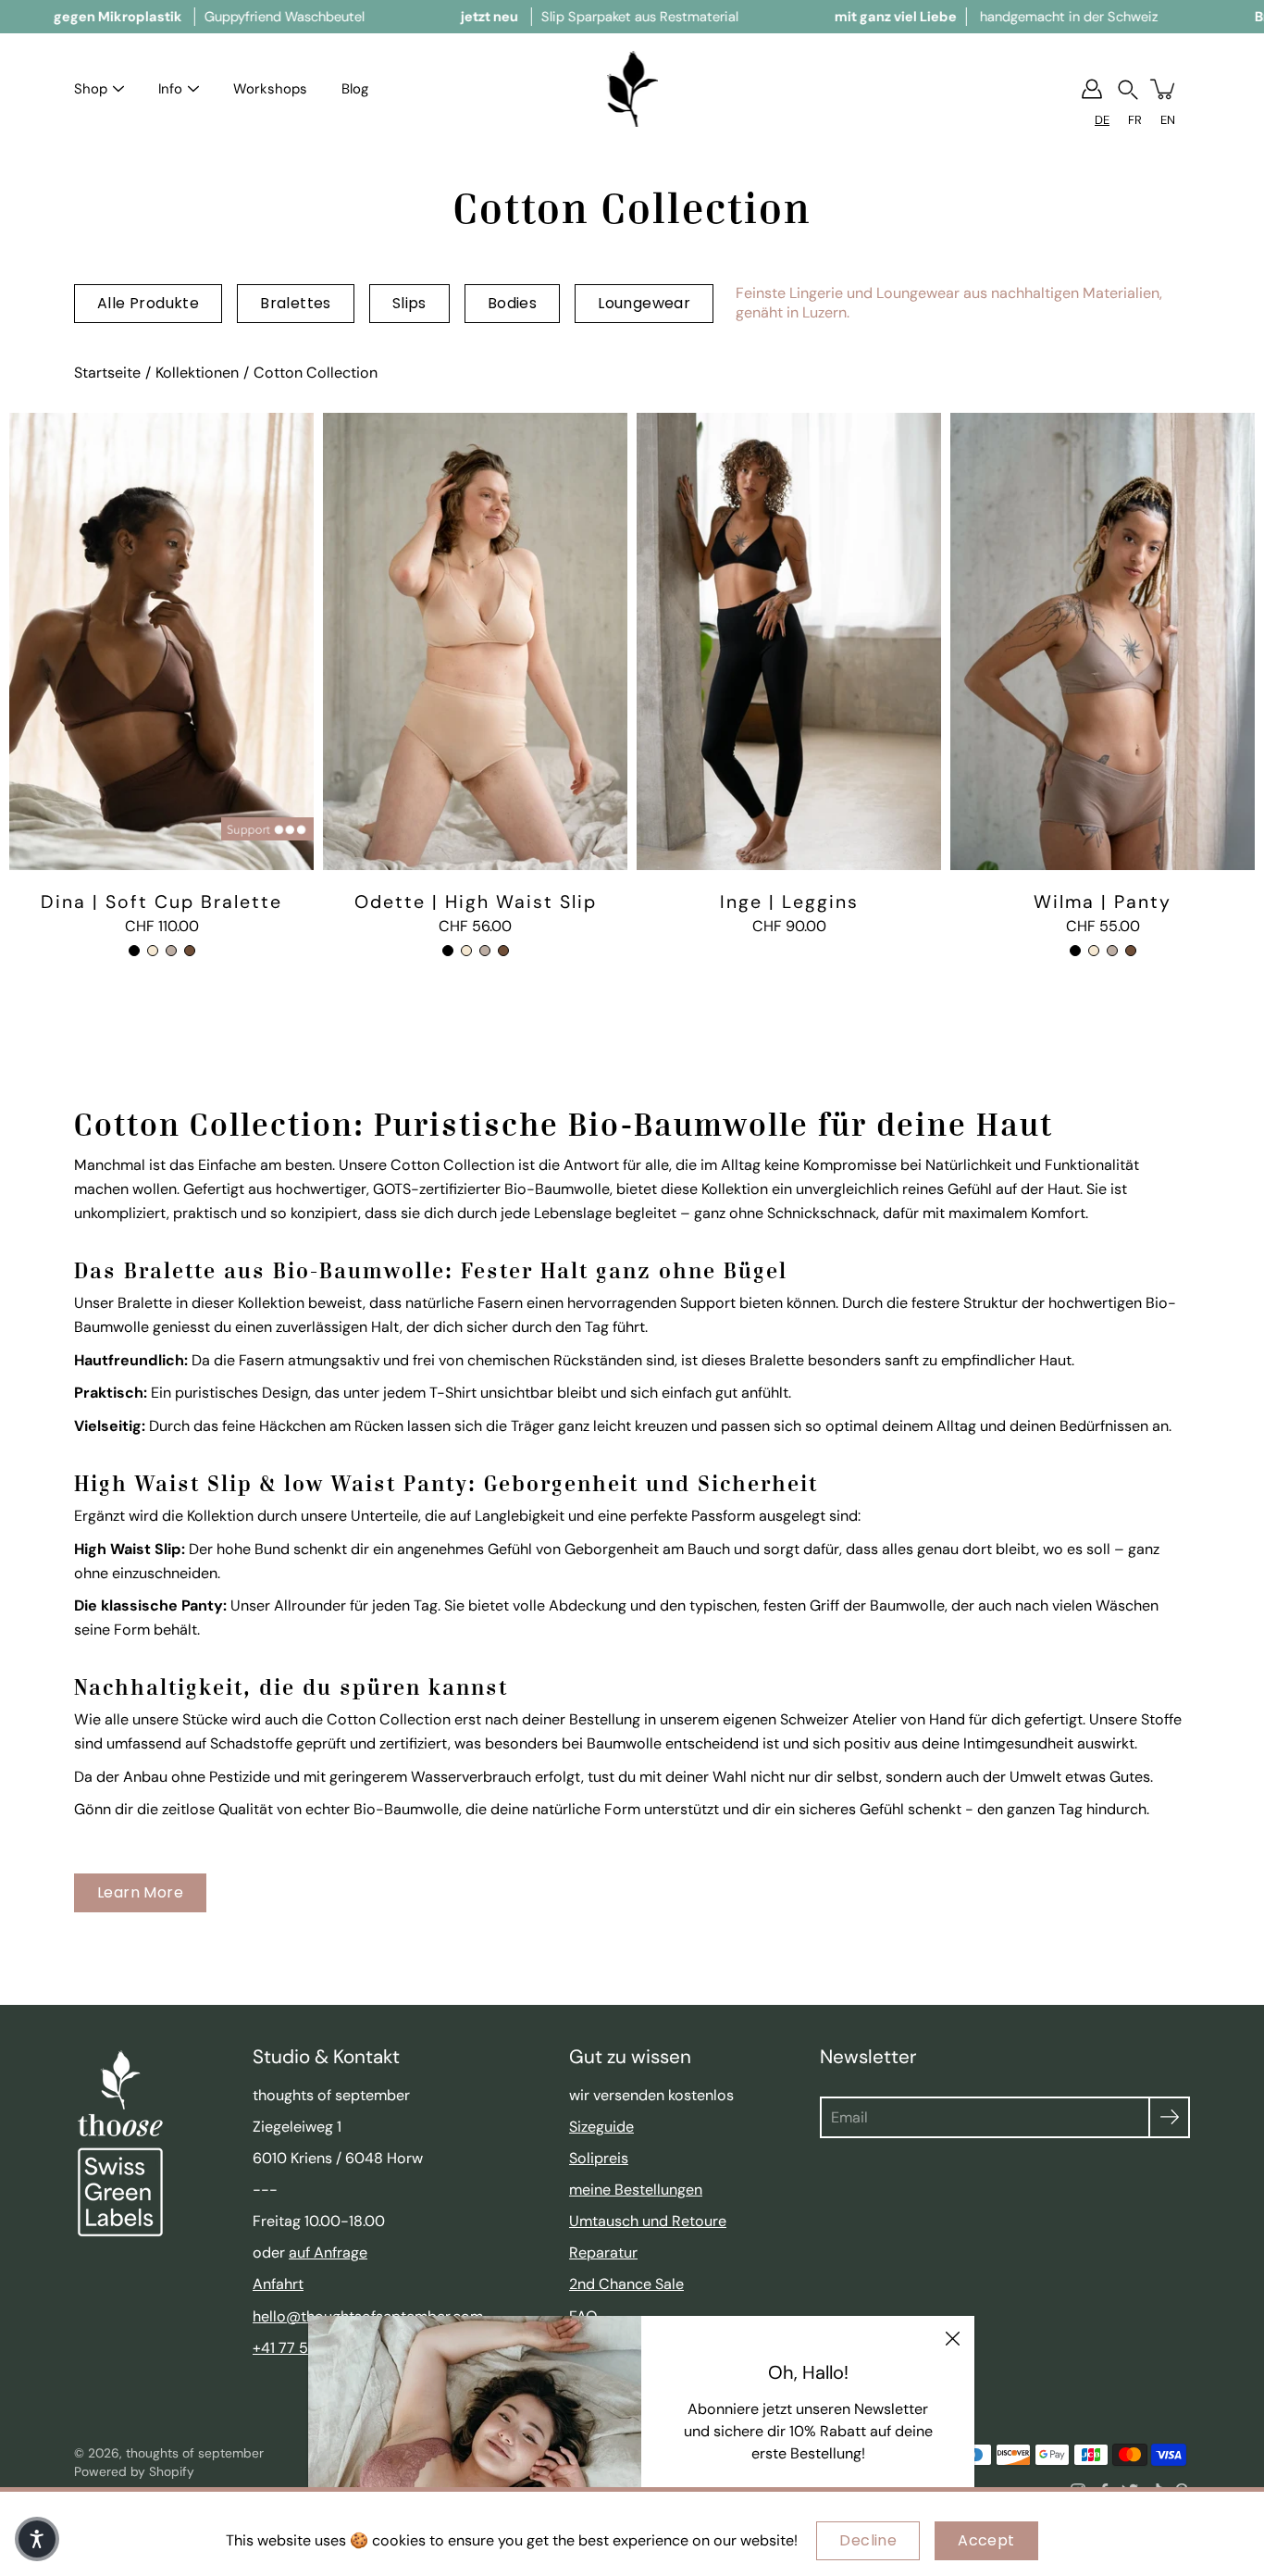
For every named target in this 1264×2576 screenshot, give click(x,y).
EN (1168, 120)
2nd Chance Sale (626, 2284)
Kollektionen (197, 373)
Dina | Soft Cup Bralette (161, 901)
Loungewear (644, 303)
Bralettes (296, 303)
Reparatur (603, 2252)
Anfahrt (278, 2284)
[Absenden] (1169, 2117)
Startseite (107, 373)
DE (1102, 120)
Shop (91, 89)
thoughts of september (195, 2453)
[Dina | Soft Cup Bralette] (161, 641)
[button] (1128, 89)
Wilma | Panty (1103, 901)
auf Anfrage (328, 2252)
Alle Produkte (148, 303)
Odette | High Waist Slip (476, 901)
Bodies (512, 303)
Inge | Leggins (789, 901)
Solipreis (599, 2158)
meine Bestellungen (636, 2190)
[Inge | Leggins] (789, 641)
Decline (868, 2540)
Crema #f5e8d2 (153, 951)
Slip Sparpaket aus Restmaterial (600, 17)
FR (1135, 120)
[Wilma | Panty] (1103, 641)
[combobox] (1102, 120)
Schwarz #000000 (134, 951)
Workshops (270, 89)
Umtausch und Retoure (648, 2221)
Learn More (140, 1892)
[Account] (1092, 89)
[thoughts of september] (632, 89)
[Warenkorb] (1164, 89)
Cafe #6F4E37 (190, 951)
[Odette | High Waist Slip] (475, 641)
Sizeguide (601, 2127)
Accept (986, 2540)
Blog (355, 89)
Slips (409, 303)
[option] (1135, 120)
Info (170, 89)
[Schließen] (952, 2338)
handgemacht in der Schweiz (997, 17)
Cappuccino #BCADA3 (171, 951)
